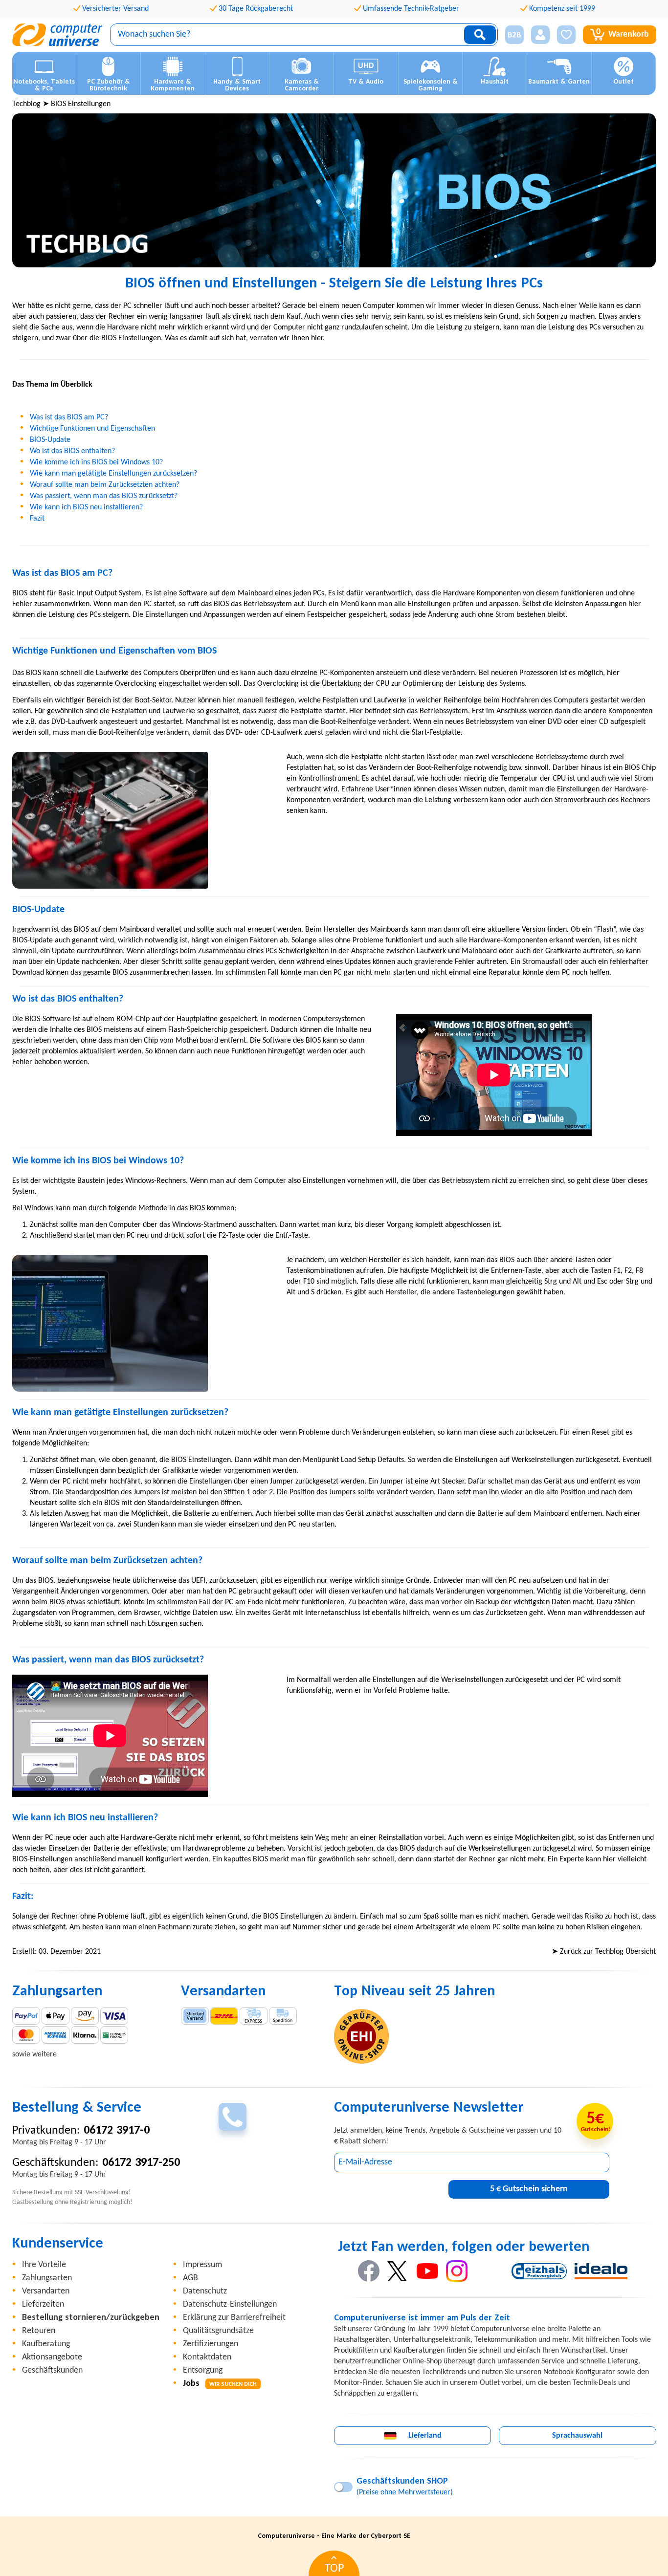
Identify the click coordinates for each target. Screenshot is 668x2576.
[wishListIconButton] (566, 35)
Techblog (26, 104)
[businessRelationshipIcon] (514, 35)
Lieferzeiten (43, 2304)
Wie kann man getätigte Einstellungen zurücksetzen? (113, 474)
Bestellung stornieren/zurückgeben (91, 2318)
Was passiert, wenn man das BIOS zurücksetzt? (104, 496)
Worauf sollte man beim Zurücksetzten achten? (105, 485)
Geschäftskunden (52, 2370)
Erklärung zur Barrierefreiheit (234, 2318)
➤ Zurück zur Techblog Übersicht (604, 1952)
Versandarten (46, 2291)
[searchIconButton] (480, 35)
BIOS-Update (50, 440)
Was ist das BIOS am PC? (69, 417)
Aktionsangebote (52, 2357)
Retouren (39, 2331)
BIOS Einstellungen (81, 104)
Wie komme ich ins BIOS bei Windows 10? (96, 462)
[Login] (540, 35)
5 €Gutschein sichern (529, 2189)
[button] (511, 35)
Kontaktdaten (207, 2357)
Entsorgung (203, 2370)
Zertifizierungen (211, 2344)
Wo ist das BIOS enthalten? (72, 451)
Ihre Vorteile (44, 2265)
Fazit (37, 519)
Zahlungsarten (47, 2278)
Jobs (220, 2384)
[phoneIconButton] (233, 2117)
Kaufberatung (46, 2344)
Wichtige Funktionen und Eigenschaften (92, 429)
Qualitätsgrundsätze (218, 2331)
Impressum (202, 2265)
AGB (190, 2278)
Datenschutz (205, 2291)
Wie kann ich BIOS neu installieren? (86, 507)
